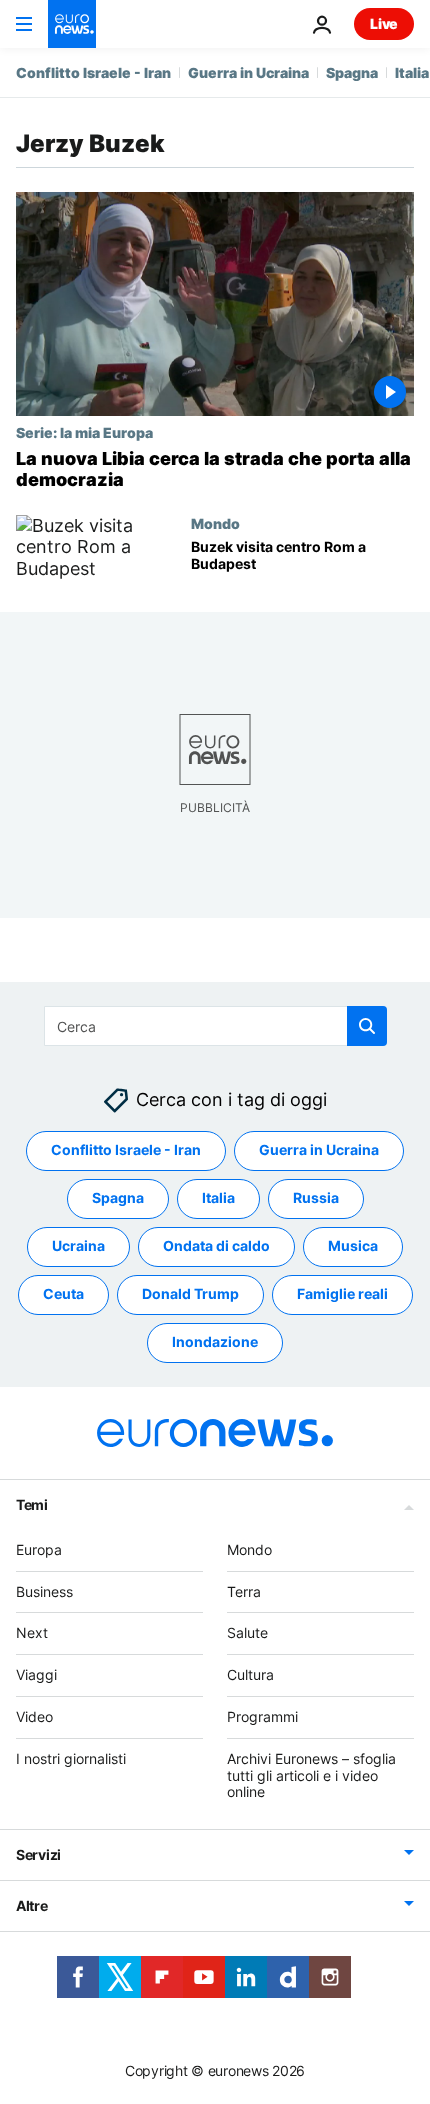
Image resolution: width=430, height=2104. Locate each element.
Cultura (250, 1674)
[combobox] (215, 1026)
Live (384, 23)
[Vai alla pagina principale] (72, 24)
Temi (32, 1503)
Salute (247, 1632)
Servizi (38, 1854)
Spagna (352, 72)
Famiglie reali (342, 1293)
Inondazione (215, 1341)
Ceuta (63, 1293)
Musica (353, 1245)
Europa (39, 1548)
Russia (316, 1197)
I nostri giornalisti (71, 1757)
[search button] (367, 1026)
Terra (244, 1590)
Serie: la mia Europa (84, 432)
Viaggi (36, 1674)
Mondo (215, 523)
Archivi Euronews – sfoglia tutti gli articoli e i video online (311, 1774)
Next (32, 1632)
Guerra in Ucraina (248, 72)
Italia (412, 72)
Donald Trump (190, 1293)
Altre (32, 1905)
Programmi (262, 1716)
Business (44, 1590)
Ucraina (78, 1245)
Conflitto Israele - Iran (93, 72)
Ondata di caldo (216, 1245)
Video (34, 1716)
